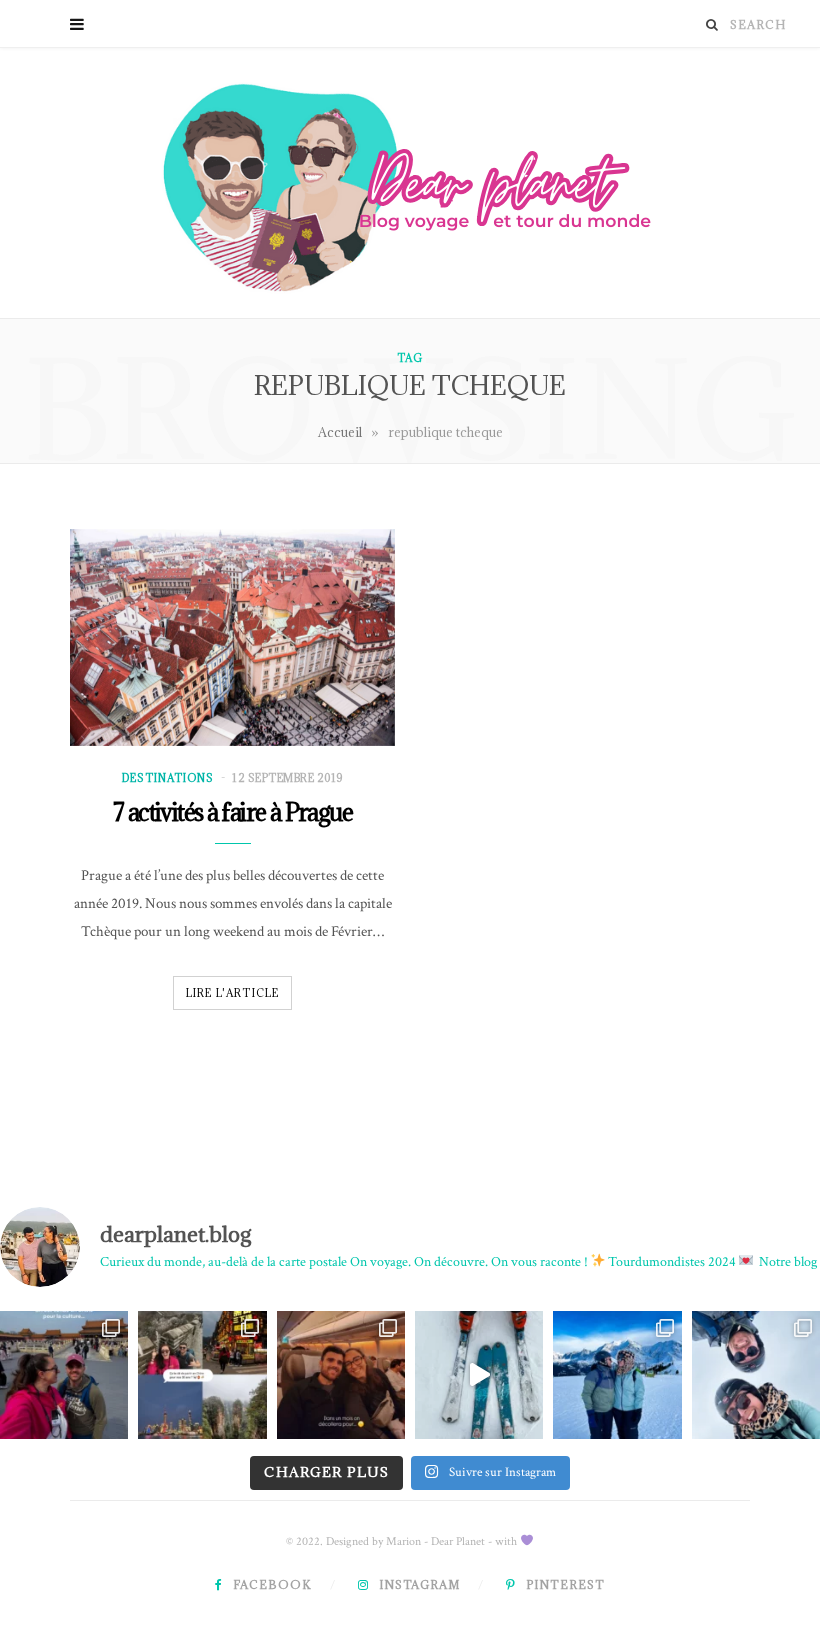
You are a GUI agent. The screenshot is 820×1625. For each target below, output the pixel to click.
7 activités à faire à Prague (232, 812)
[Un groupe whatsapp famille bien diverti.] (479, 1375)
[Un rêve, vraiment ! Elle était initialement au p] (202, 1375)
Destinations (168, 778)
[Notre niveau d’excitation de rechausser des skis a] (756, 1375)
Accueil (340, 432)
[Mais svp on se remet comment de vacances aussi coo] (617, 1375)
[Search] (712, 24)
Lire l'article (233, 993)
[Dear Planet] (410, 183)
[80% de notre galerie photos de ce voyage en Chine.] (64, 1375)
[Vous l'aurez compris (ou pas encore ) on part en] (341, 1375)
